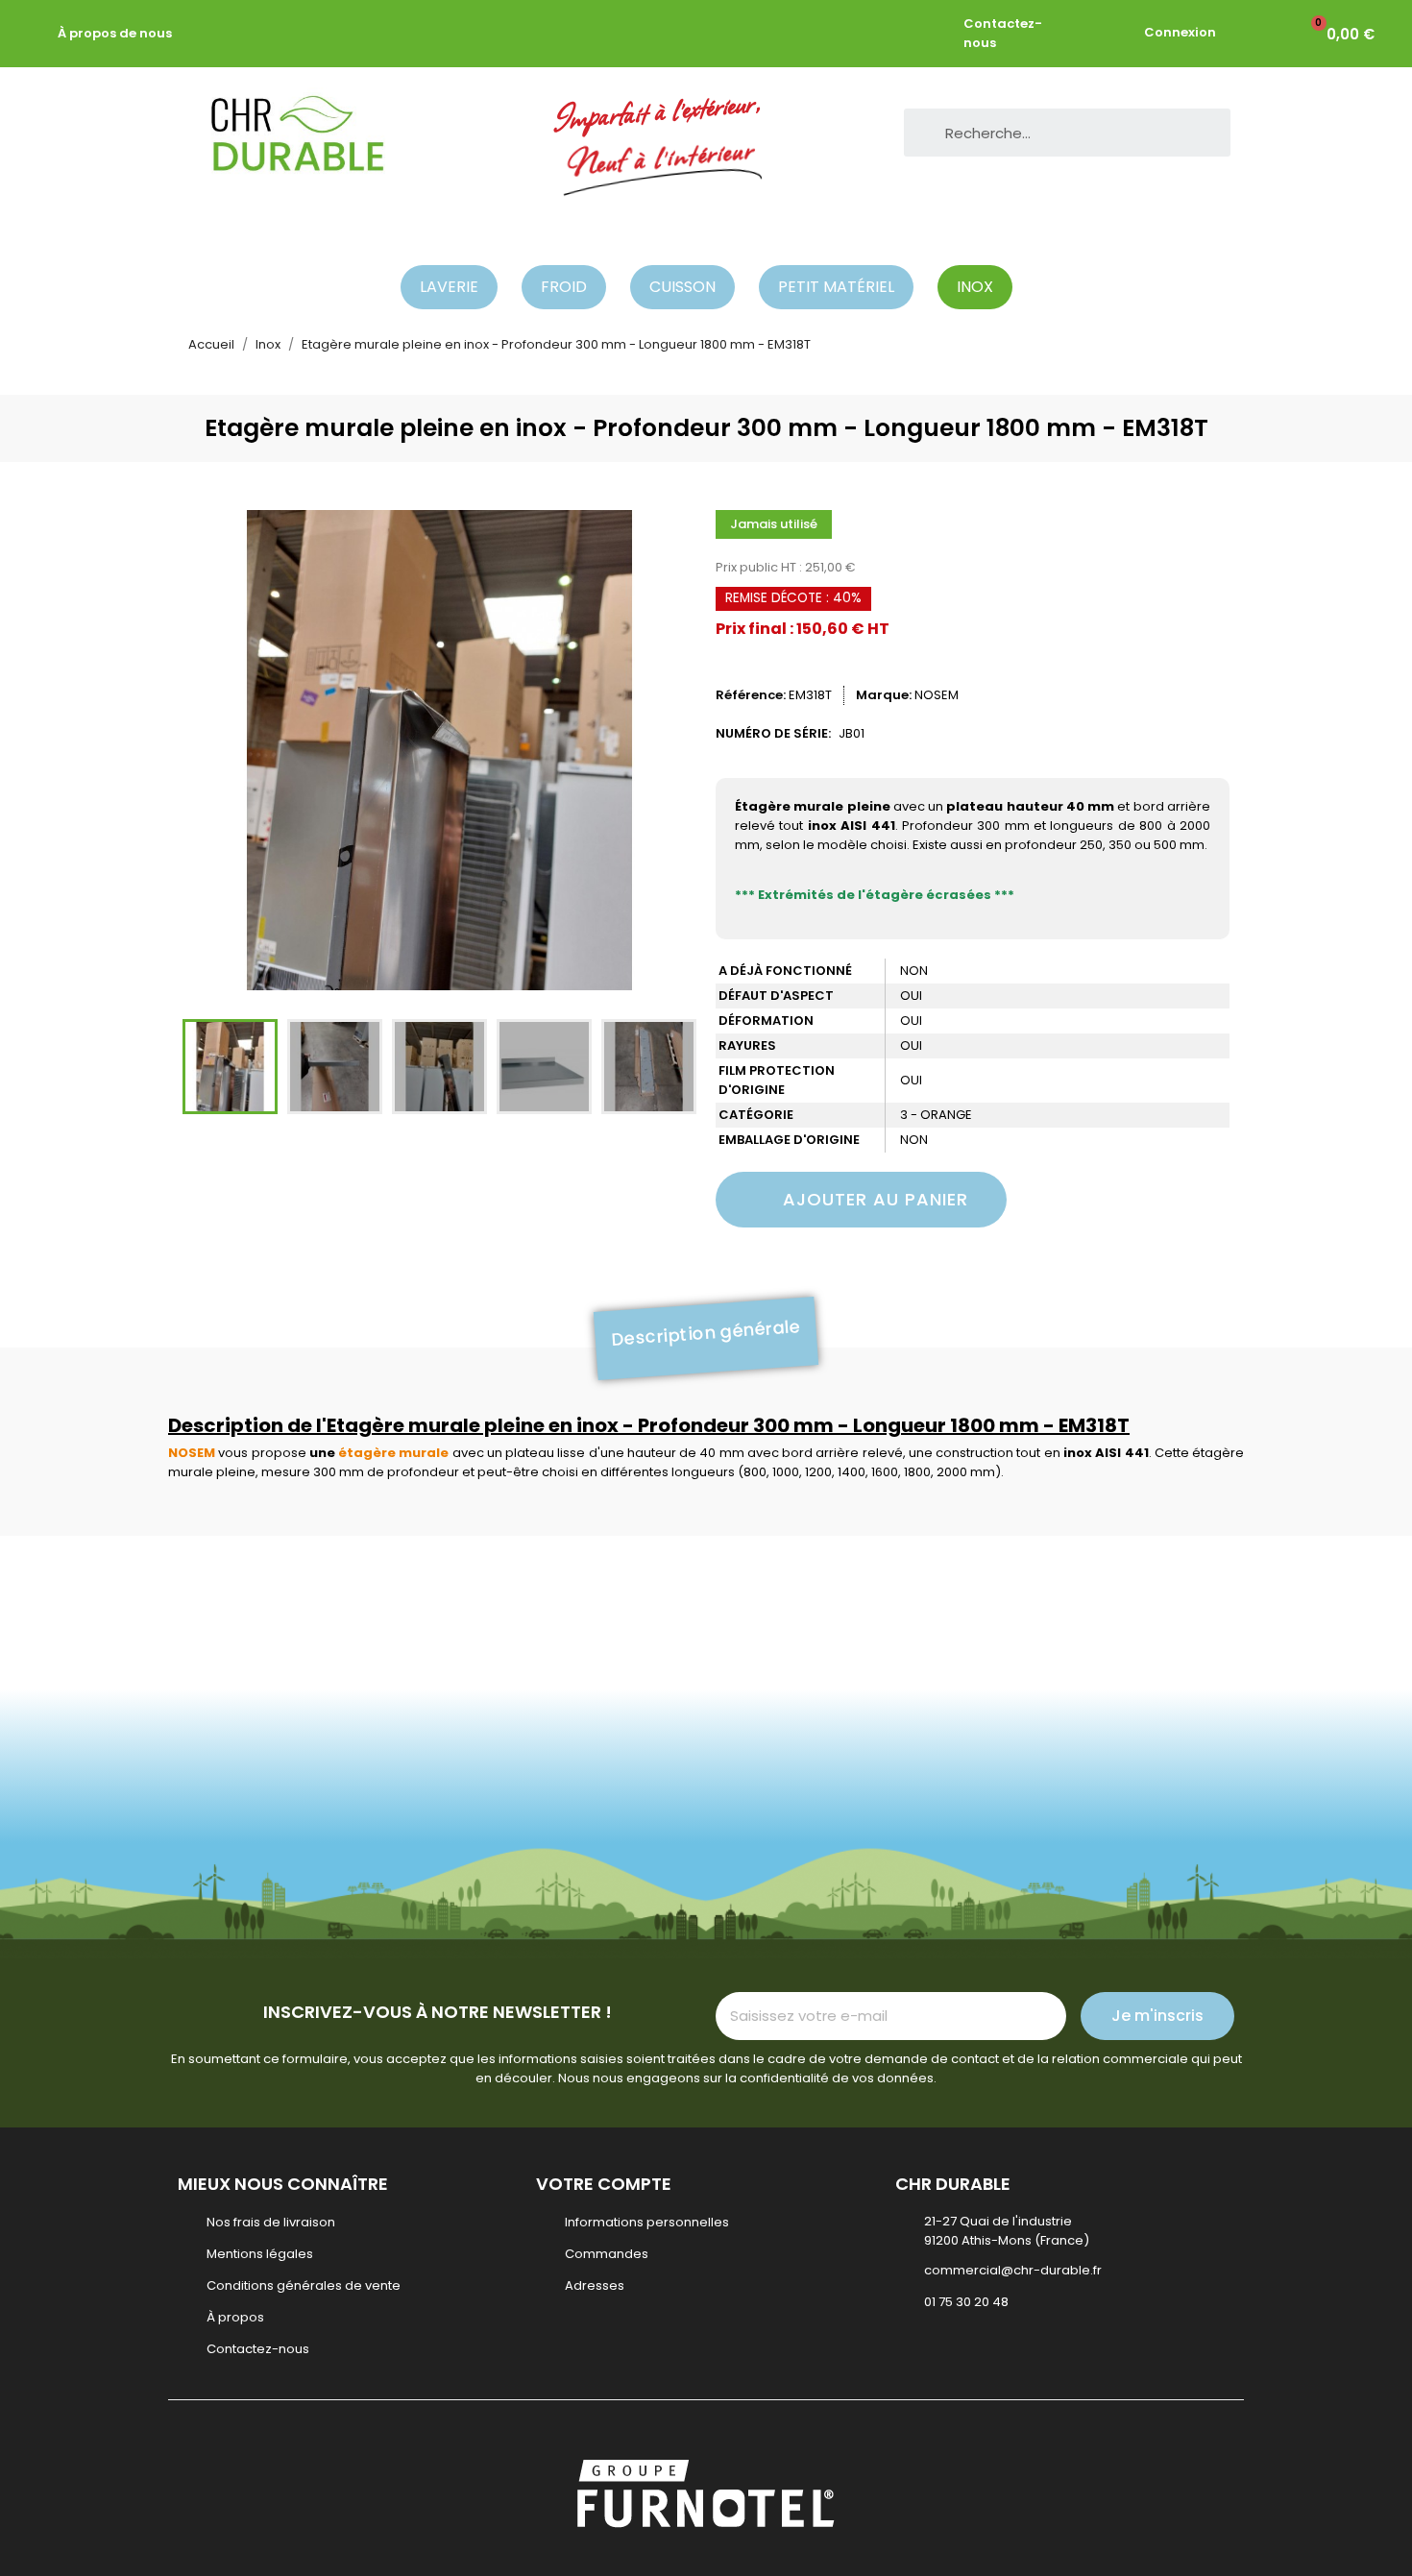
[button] (207, 750)
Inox (975, 287)
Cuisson (682, 287)
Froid (564, 287)
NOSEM (937, 695)
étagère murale (393, 1453)
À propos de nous (115, 33)
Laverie (449, 287)
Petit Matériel (836, 287)
